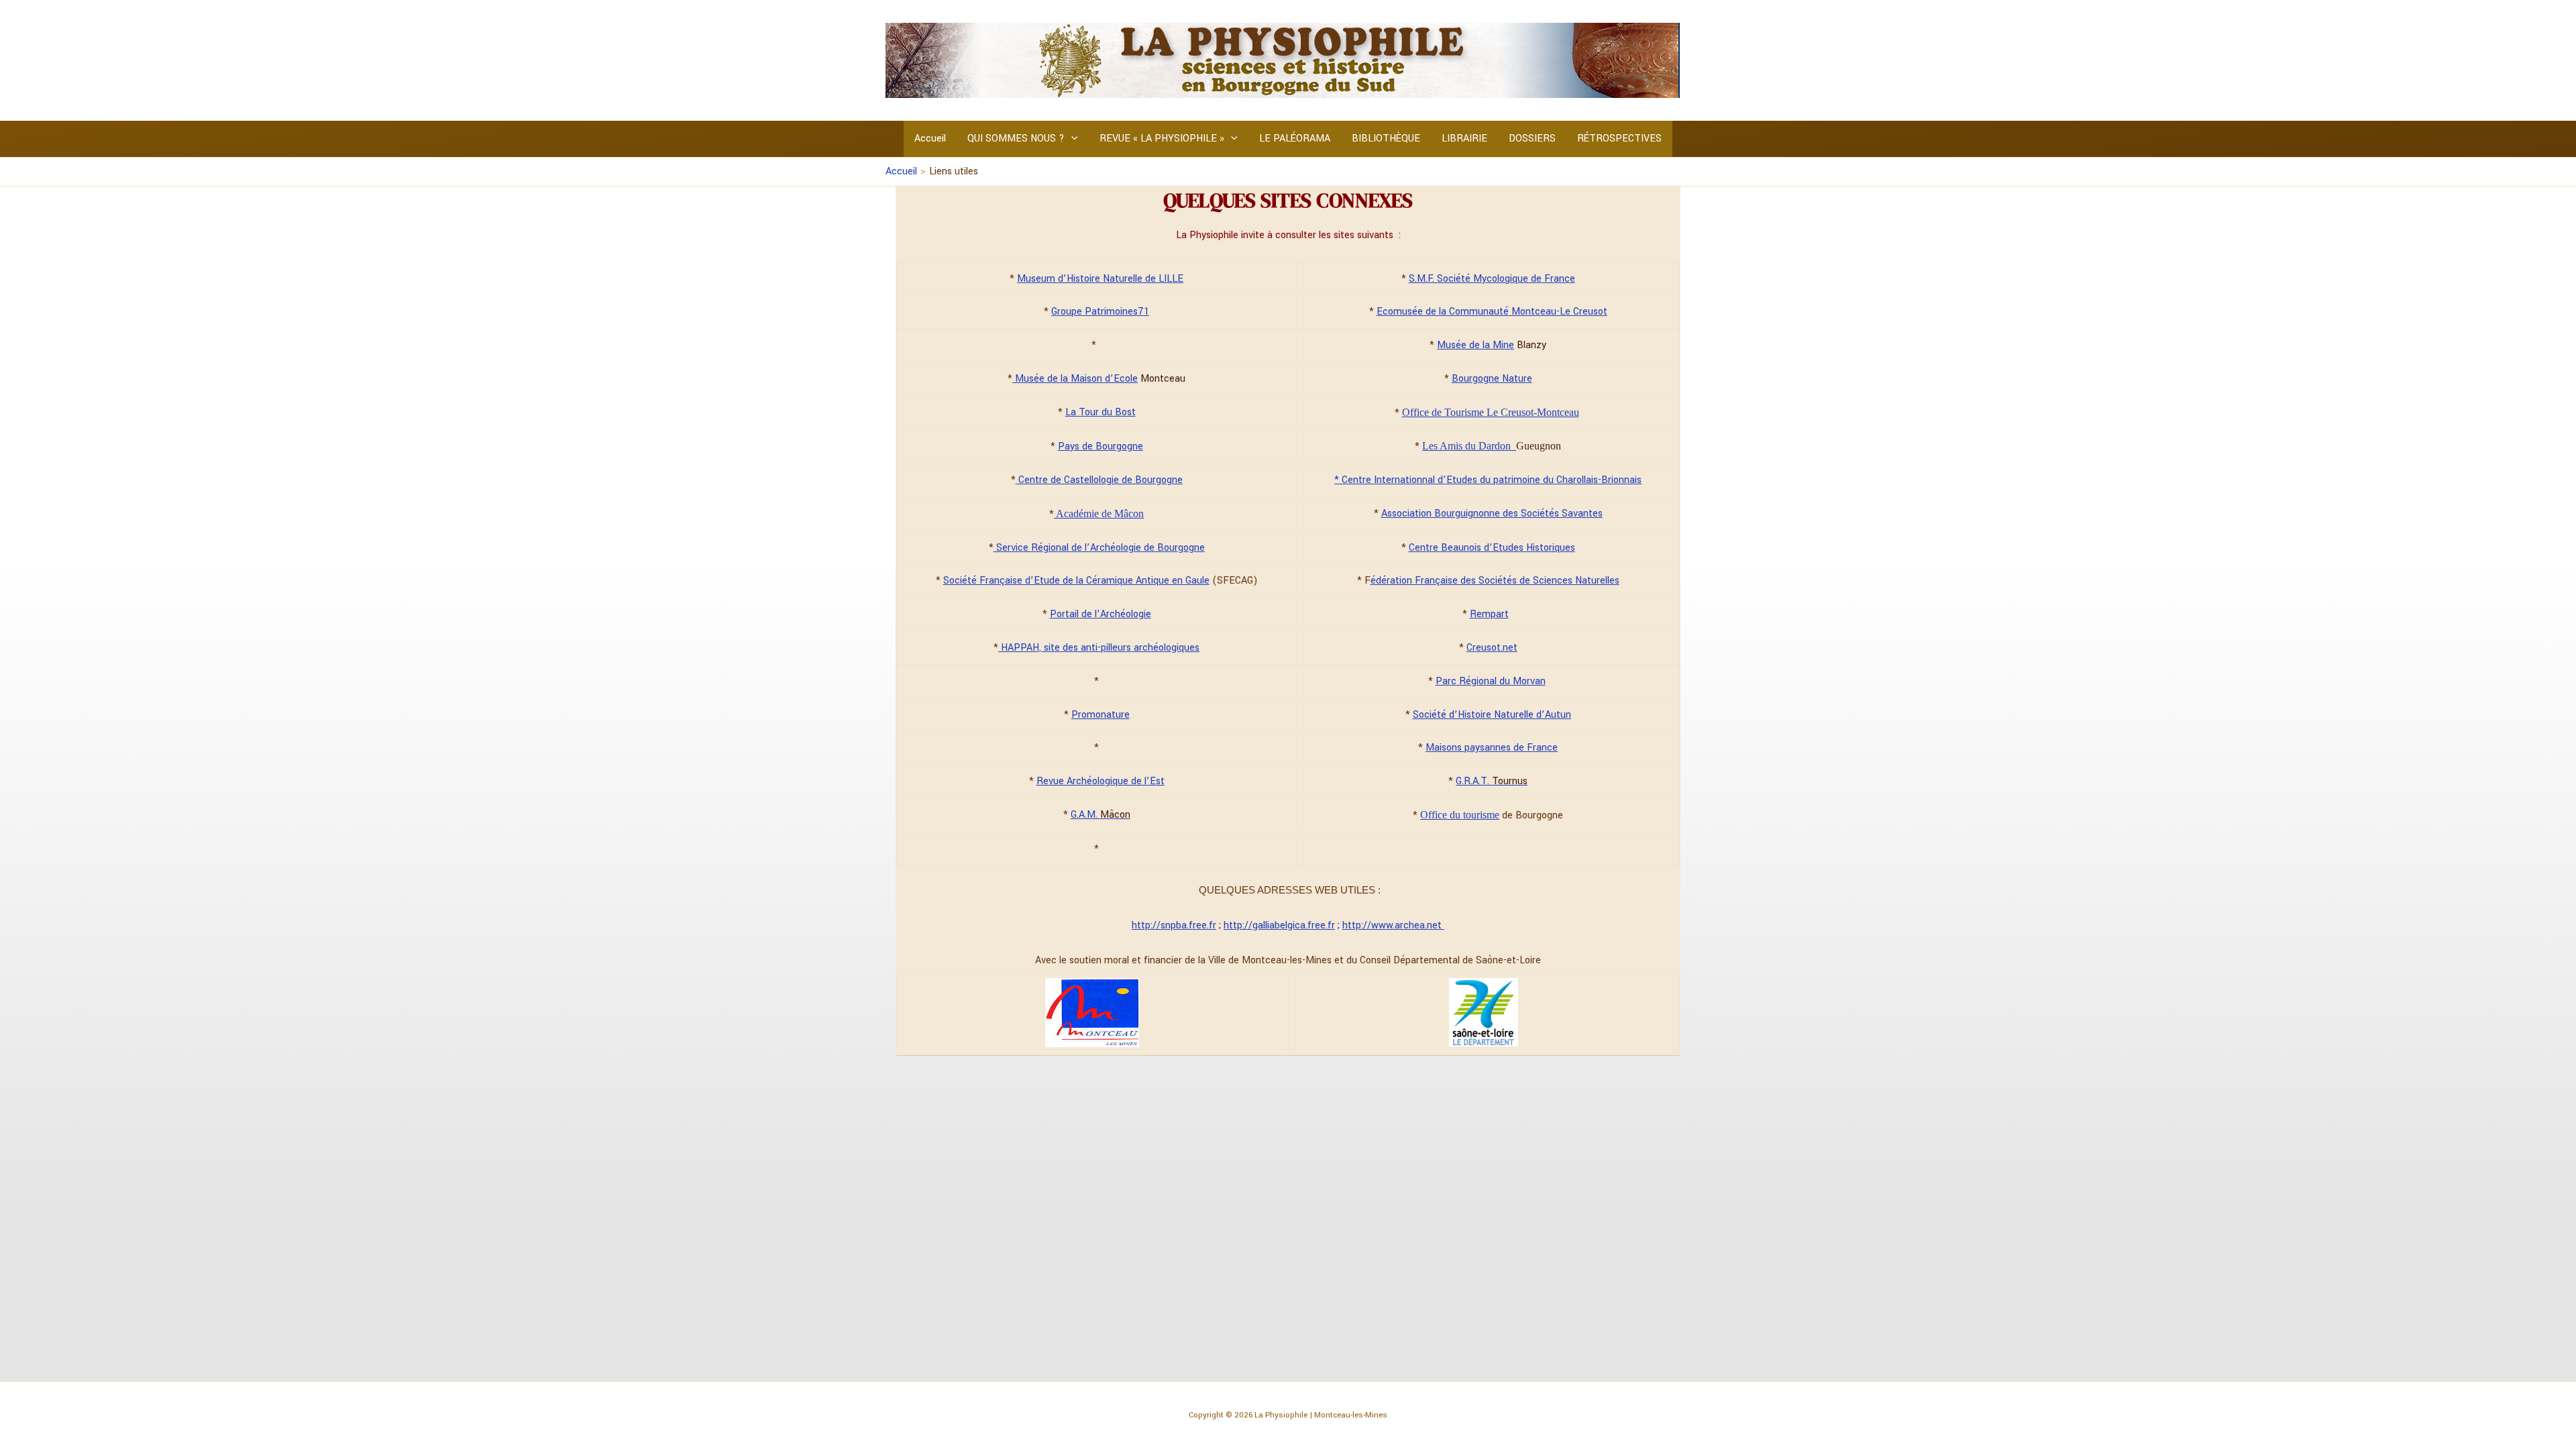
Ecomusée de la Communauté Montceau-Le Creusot (1492, 312)
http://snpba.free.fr (1174, 925)
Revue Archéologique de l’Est (1101, 781)
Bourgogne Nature (1492, 379)
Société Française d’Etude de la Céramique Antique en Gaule (1076, 581)
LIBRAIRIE (1464, 139)
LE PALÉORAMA (1295, 139)
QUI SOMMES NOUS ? (1016, 139)
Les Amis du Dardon (1469, 446)
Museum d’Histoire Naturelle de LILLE (1100, 279)
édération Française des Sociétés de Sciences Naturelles (1495, 581)
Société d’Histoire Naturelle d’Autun (1492, 715)
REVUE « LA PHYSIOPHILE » (1162, 139)
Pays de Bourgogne (1101, 446)
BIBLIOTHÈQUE (1386, 139)
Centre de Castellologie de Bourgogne (1099, 480)
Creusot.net (1492, 648)
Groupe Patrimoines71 (1100, 312)
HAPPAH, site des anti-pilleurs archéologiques (1099, 648)
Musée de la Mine (1475, 345)
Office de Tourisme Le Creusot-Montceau (1491, 412)
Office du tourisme (1460, 815)
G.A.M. (1101, 815)
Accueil (930, 139)
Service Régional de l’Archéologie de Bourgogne (1099, 548)
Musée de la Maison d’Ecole (1075, 379)
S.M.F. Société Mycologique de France (1492, 279)
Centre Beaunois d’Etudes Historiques (1492, 548)
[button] (1071, 139)
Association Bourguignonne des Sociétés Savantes (1492, 514)
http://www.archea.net (1393, 925)
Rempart (1489, 614)
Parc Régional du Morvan (1491, 681)
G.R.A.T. (1492, 781)
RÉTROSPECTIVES (1619, 139)
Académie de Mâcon (1100, 514)
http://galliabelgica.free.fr (1279, 925)
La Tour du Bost (1101, 412)
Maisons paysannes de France (1492, 748)
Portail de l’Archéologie (1101, 614)
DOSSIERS (1532, 139)
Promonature (1101, 715)
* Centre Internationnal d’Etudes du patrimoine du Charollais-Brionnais (1488, 480)
